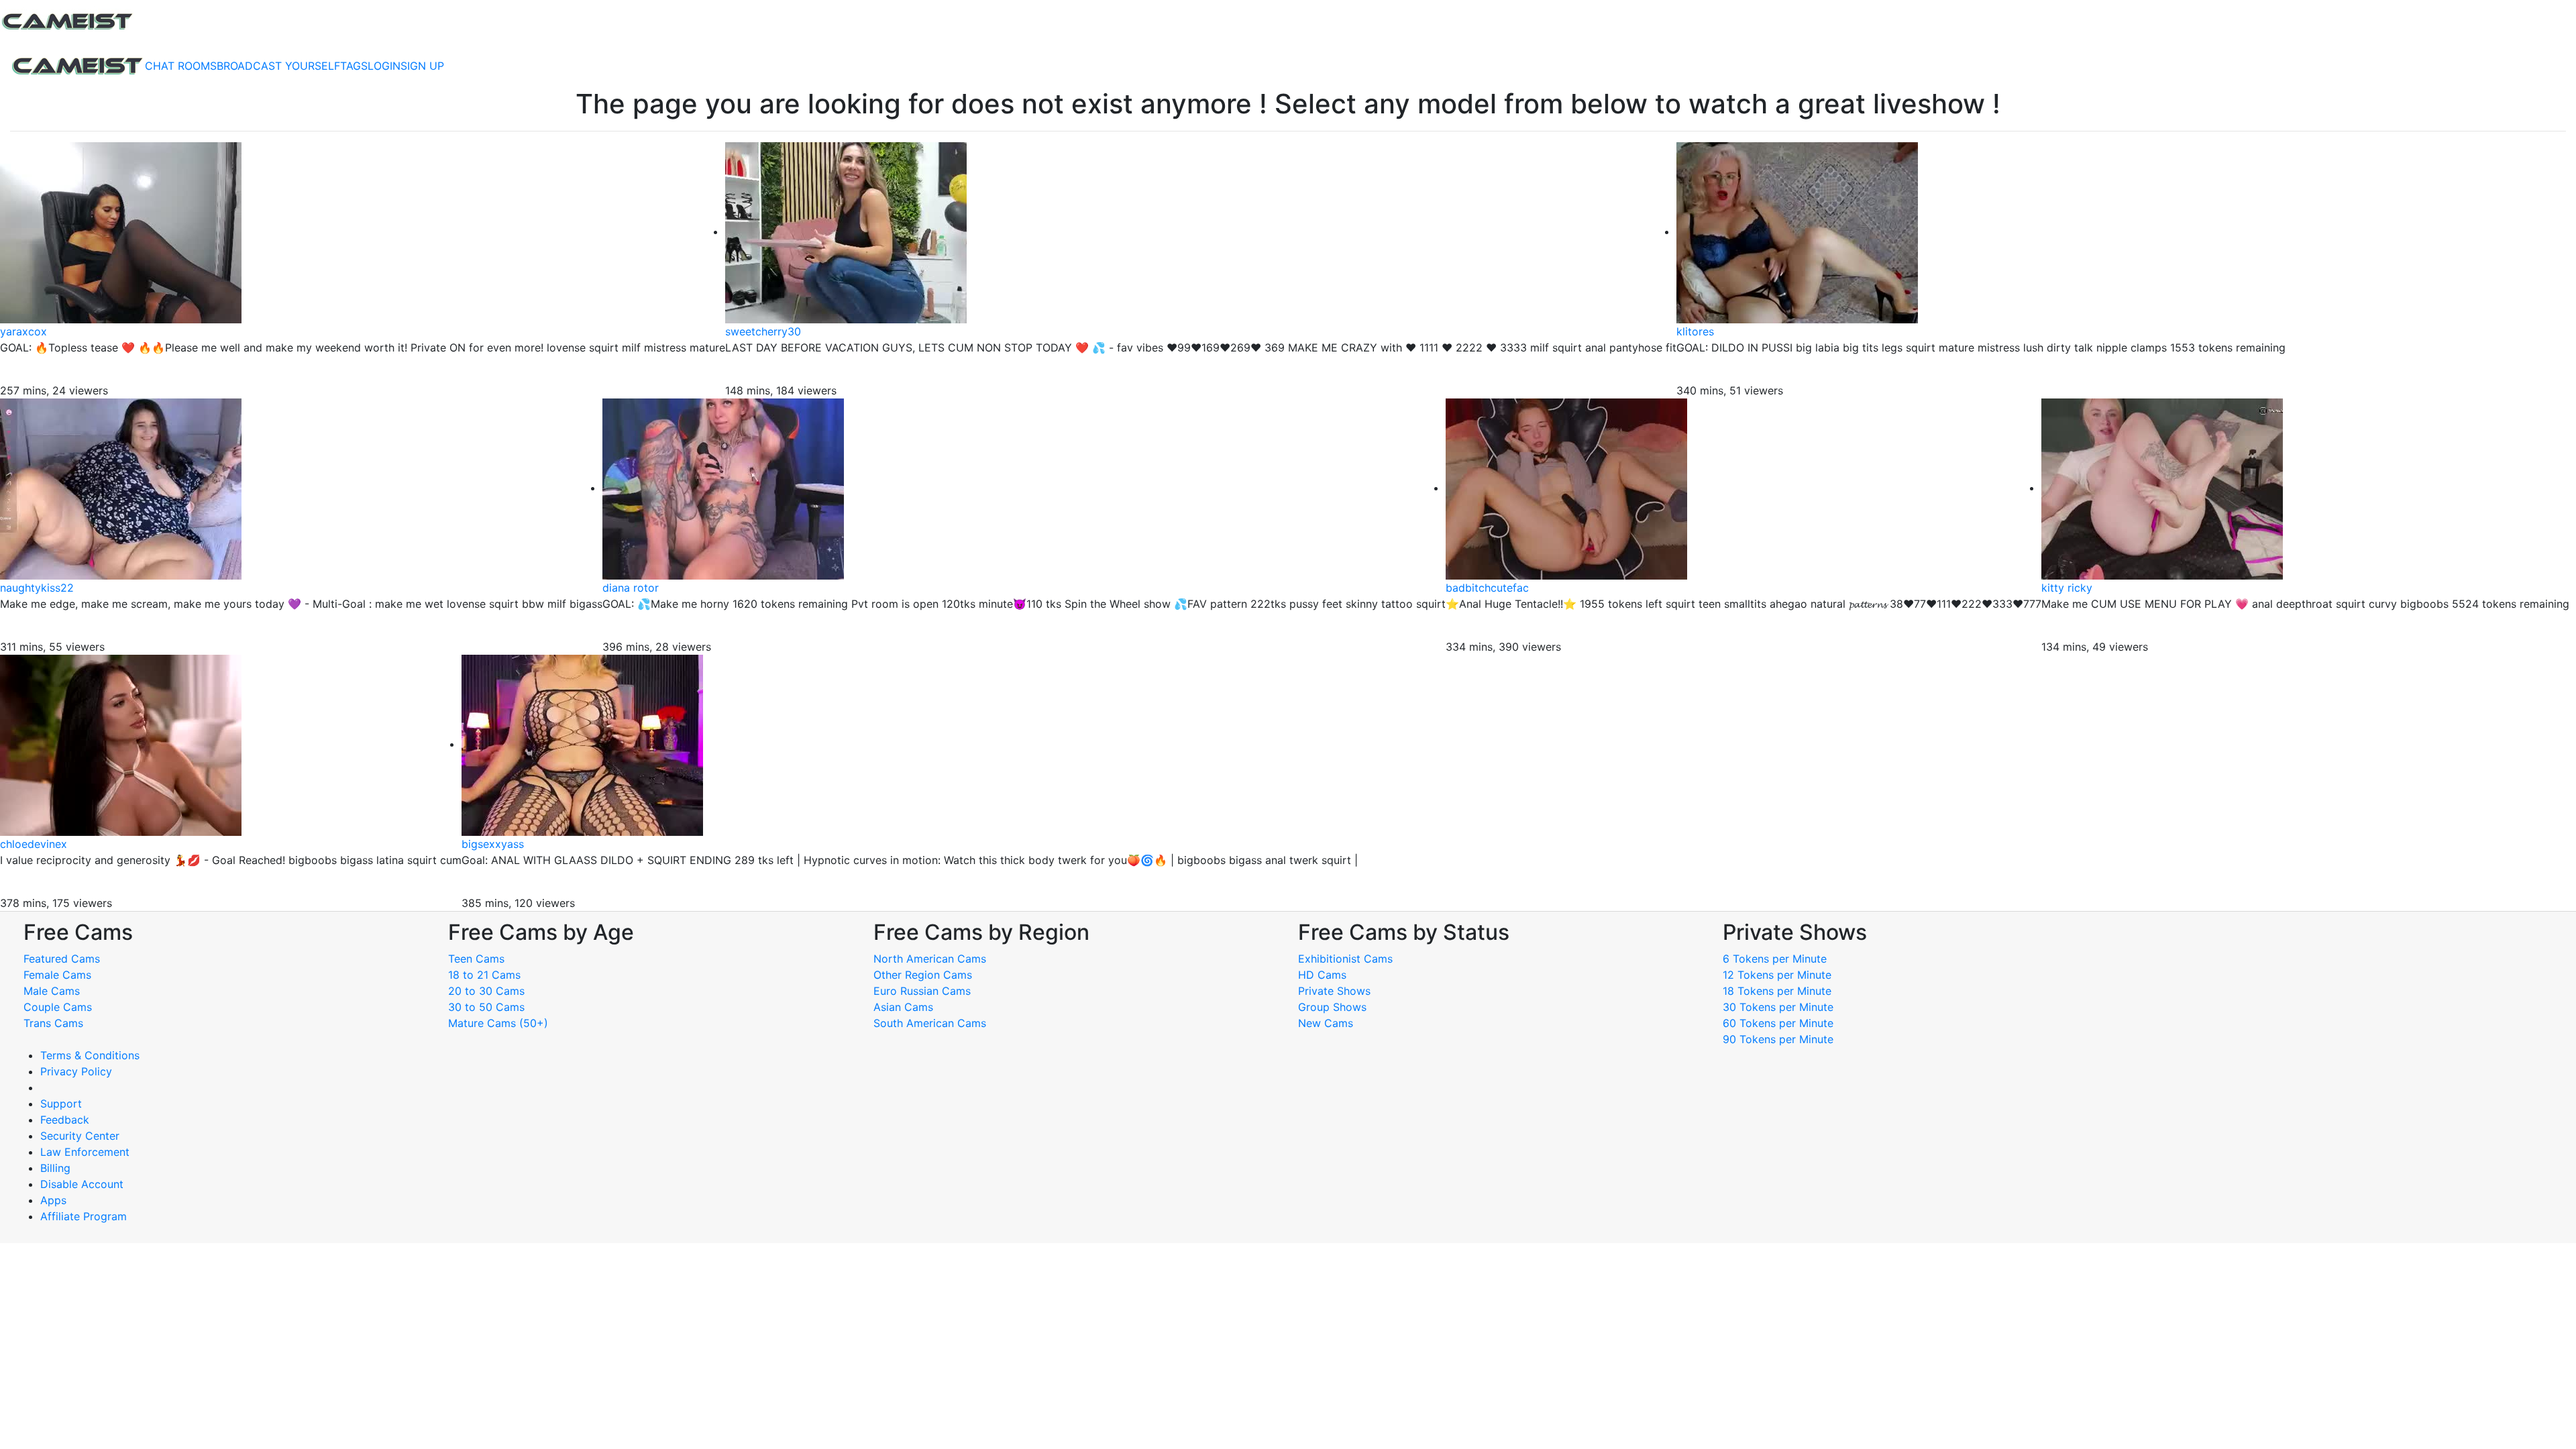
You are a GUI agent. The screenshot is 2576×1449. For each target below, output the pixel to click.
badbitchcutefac (1487, 588)
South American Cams (930, 1023)
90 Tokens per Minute (1778, 1039)
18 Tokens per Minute (1777, 991)
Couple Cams (58, 1007)
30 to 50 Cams (486, 1007)
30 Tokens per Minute (1778, 1007)
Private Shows (1334, 991)
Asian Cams (903, 1007)
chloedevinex (34, 844)
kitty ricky (2067, 588)
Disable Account (82, 1184)
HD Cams (1322, 975)
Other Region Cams (923, 975)
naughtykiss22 (37, 588)
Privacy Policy (76, 1071)
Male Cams (52, 991)
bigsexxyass (493, 844)
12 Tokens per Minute (1777, 975)
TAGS (354, 66)
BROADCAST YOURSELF (278, 66)
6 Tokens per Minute (1775, 959)
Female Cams (57, 975)
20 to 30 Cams (486, 991)
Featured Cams (62, 959)
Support (61, 1104)
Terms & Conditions (90, 1055)
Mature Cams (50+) (498, 1023)
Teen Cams (476, 959)
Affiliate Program (85, 1216)
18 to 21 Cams (484, 975)
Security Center (80, 1136)
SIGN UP (422, 66)
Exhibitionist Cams (1345, 959)
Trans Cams (53, 1023)
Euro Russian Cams (922, 991)
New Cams (1326, 1023)
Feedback (65, 1120)
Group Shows (1332, 1007)
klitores (1695, 331)
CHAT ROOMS (181, 66)
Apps (53, 1200)
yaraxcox (23, 331)
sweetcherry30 (763, 331)
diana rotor (631, 588)
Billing (55, 1168)
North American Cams (930, 959)
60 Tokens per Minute (1778, 1023)
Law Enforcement (85, 1152)
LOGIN (384, 66)
